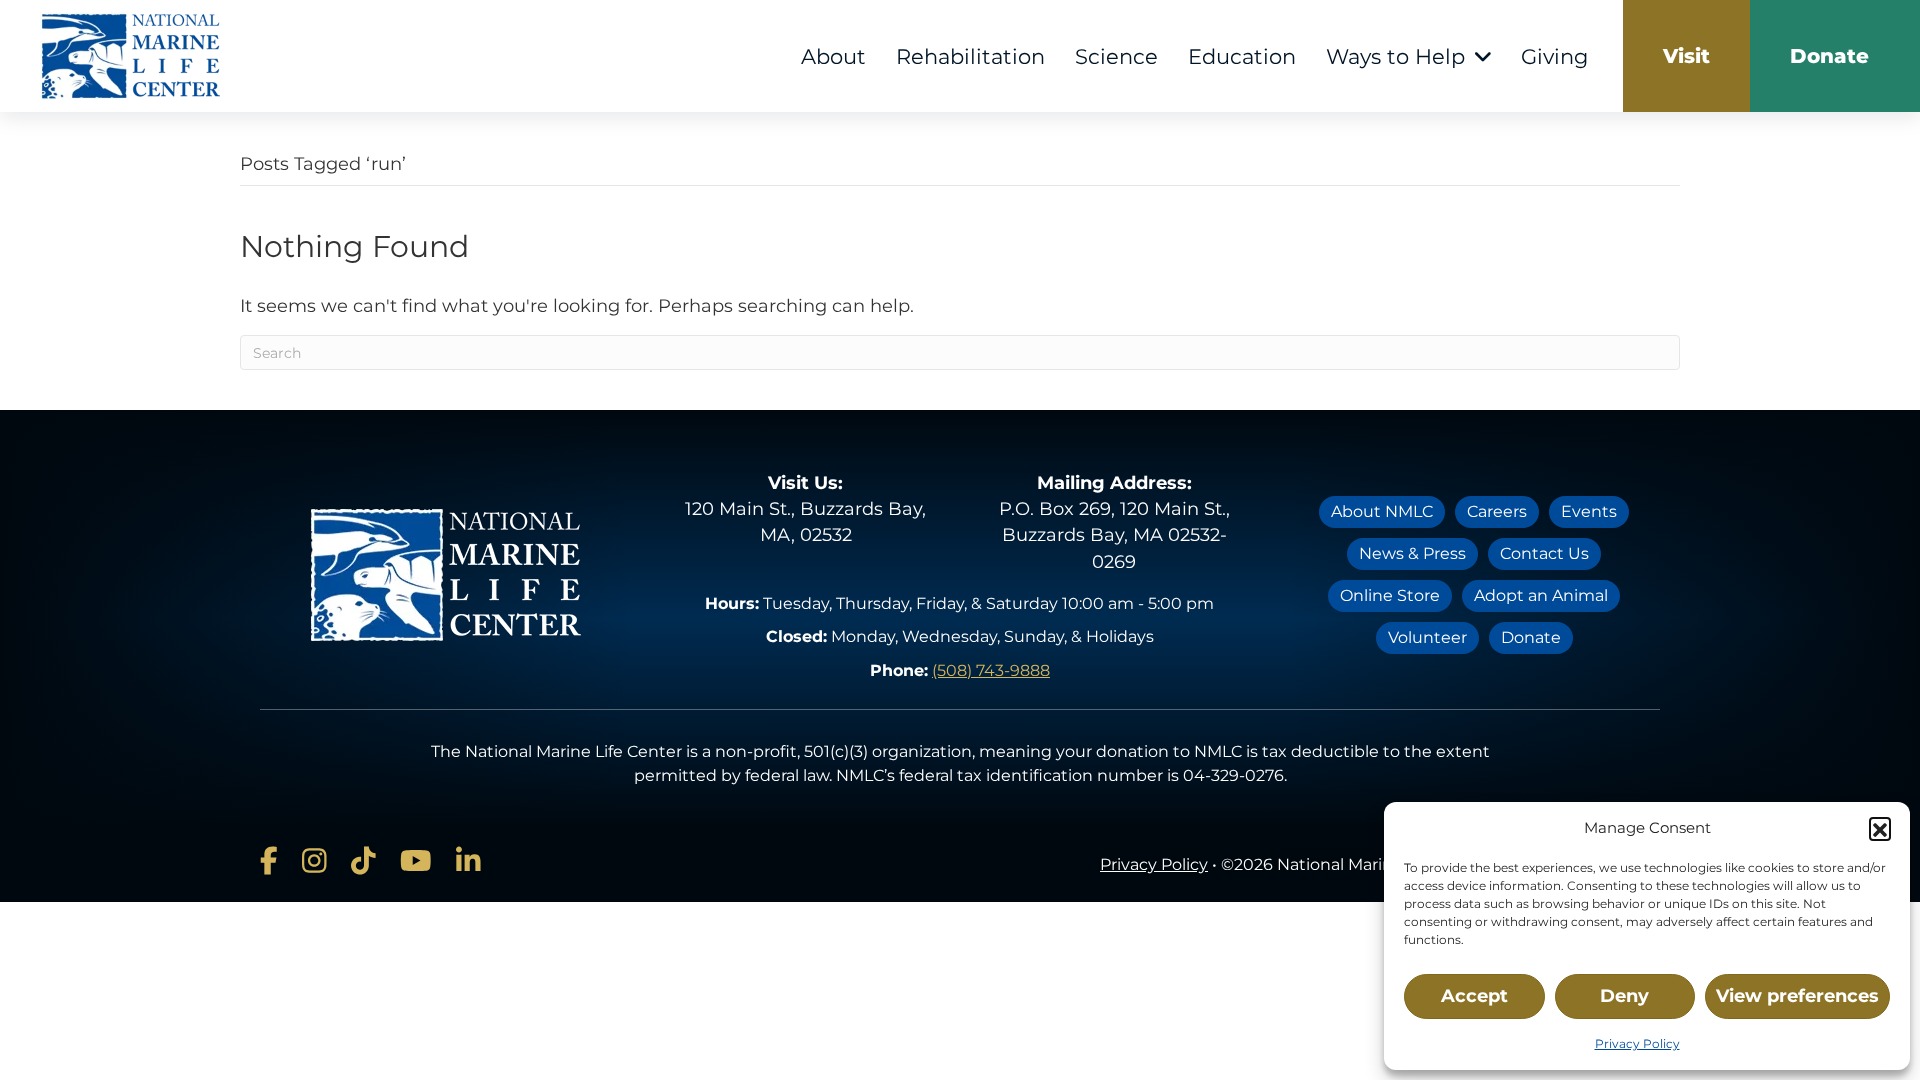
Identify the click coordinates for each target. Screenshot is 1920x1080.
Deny (1624, 996)
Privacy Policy (1637, 1043)
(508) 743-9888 (991, 670)
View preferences (1797, 996)
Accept (1474, 996)
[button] (1880, 828)
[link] (1686, 56)
